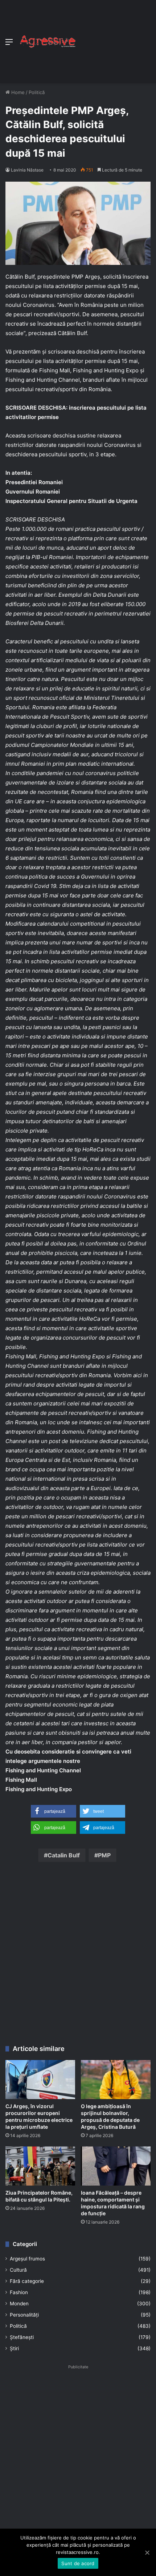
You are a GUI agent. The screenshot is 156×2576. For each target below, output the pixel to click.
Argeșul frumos (27, 2259)
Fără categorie (27, 2281)
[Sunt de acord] (147, 2552)
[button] (54, 1811)
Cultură (18, 2270)
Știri (14, 2348)
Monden (19, 2304)
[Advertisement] (113, 40)
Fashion (19, 2292)
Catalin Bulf (64, 1855)
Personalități (24, 2315)
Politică (37, 92)
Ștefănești (22, 2337)
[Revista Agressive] (47, 42)
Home (17, 92)
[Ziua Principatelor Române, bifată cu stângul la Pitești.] (40, 2166)
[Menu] (9, 44)
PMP (104, 1855)
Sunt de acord (78, 2563)
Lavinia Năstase (27, 170)
